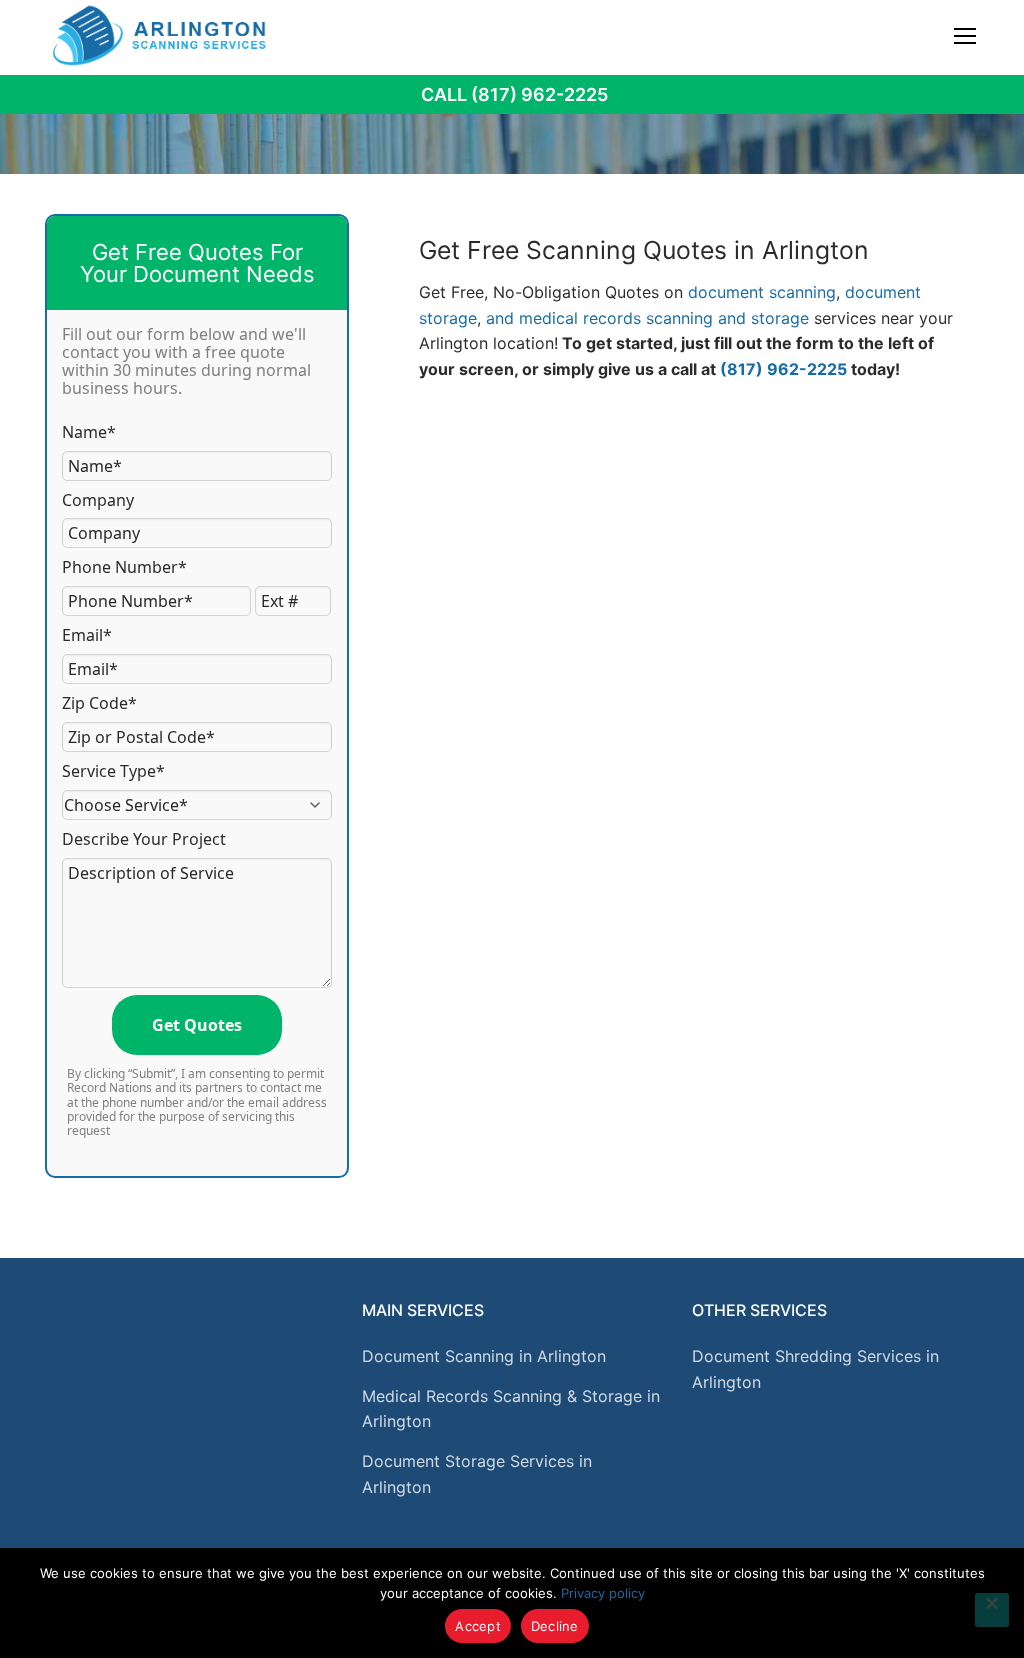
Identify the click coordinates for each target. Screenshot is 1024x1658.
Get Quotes (197, 1025)
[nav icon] (965, 35)
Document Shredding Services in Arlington (815, 1369)
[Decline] (992, 1610)
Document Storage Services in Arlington (477, 1474)
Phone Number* (124, 567)
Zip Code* (99, 703)
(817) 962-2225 (783, 369)
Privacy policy (603, 1593)
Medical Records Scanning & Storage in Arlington (511, 1409)
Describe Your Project (144, 839)
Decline (555, 1626)
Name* (89, 432)
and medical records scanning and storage (647, 318)
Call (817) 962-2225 (514, 94)
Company (98, 500)
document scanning (762, 292)
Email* (87, 635)
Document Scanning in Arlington (484, 1356)
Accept (478, 1626)
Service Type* (113, 771)
